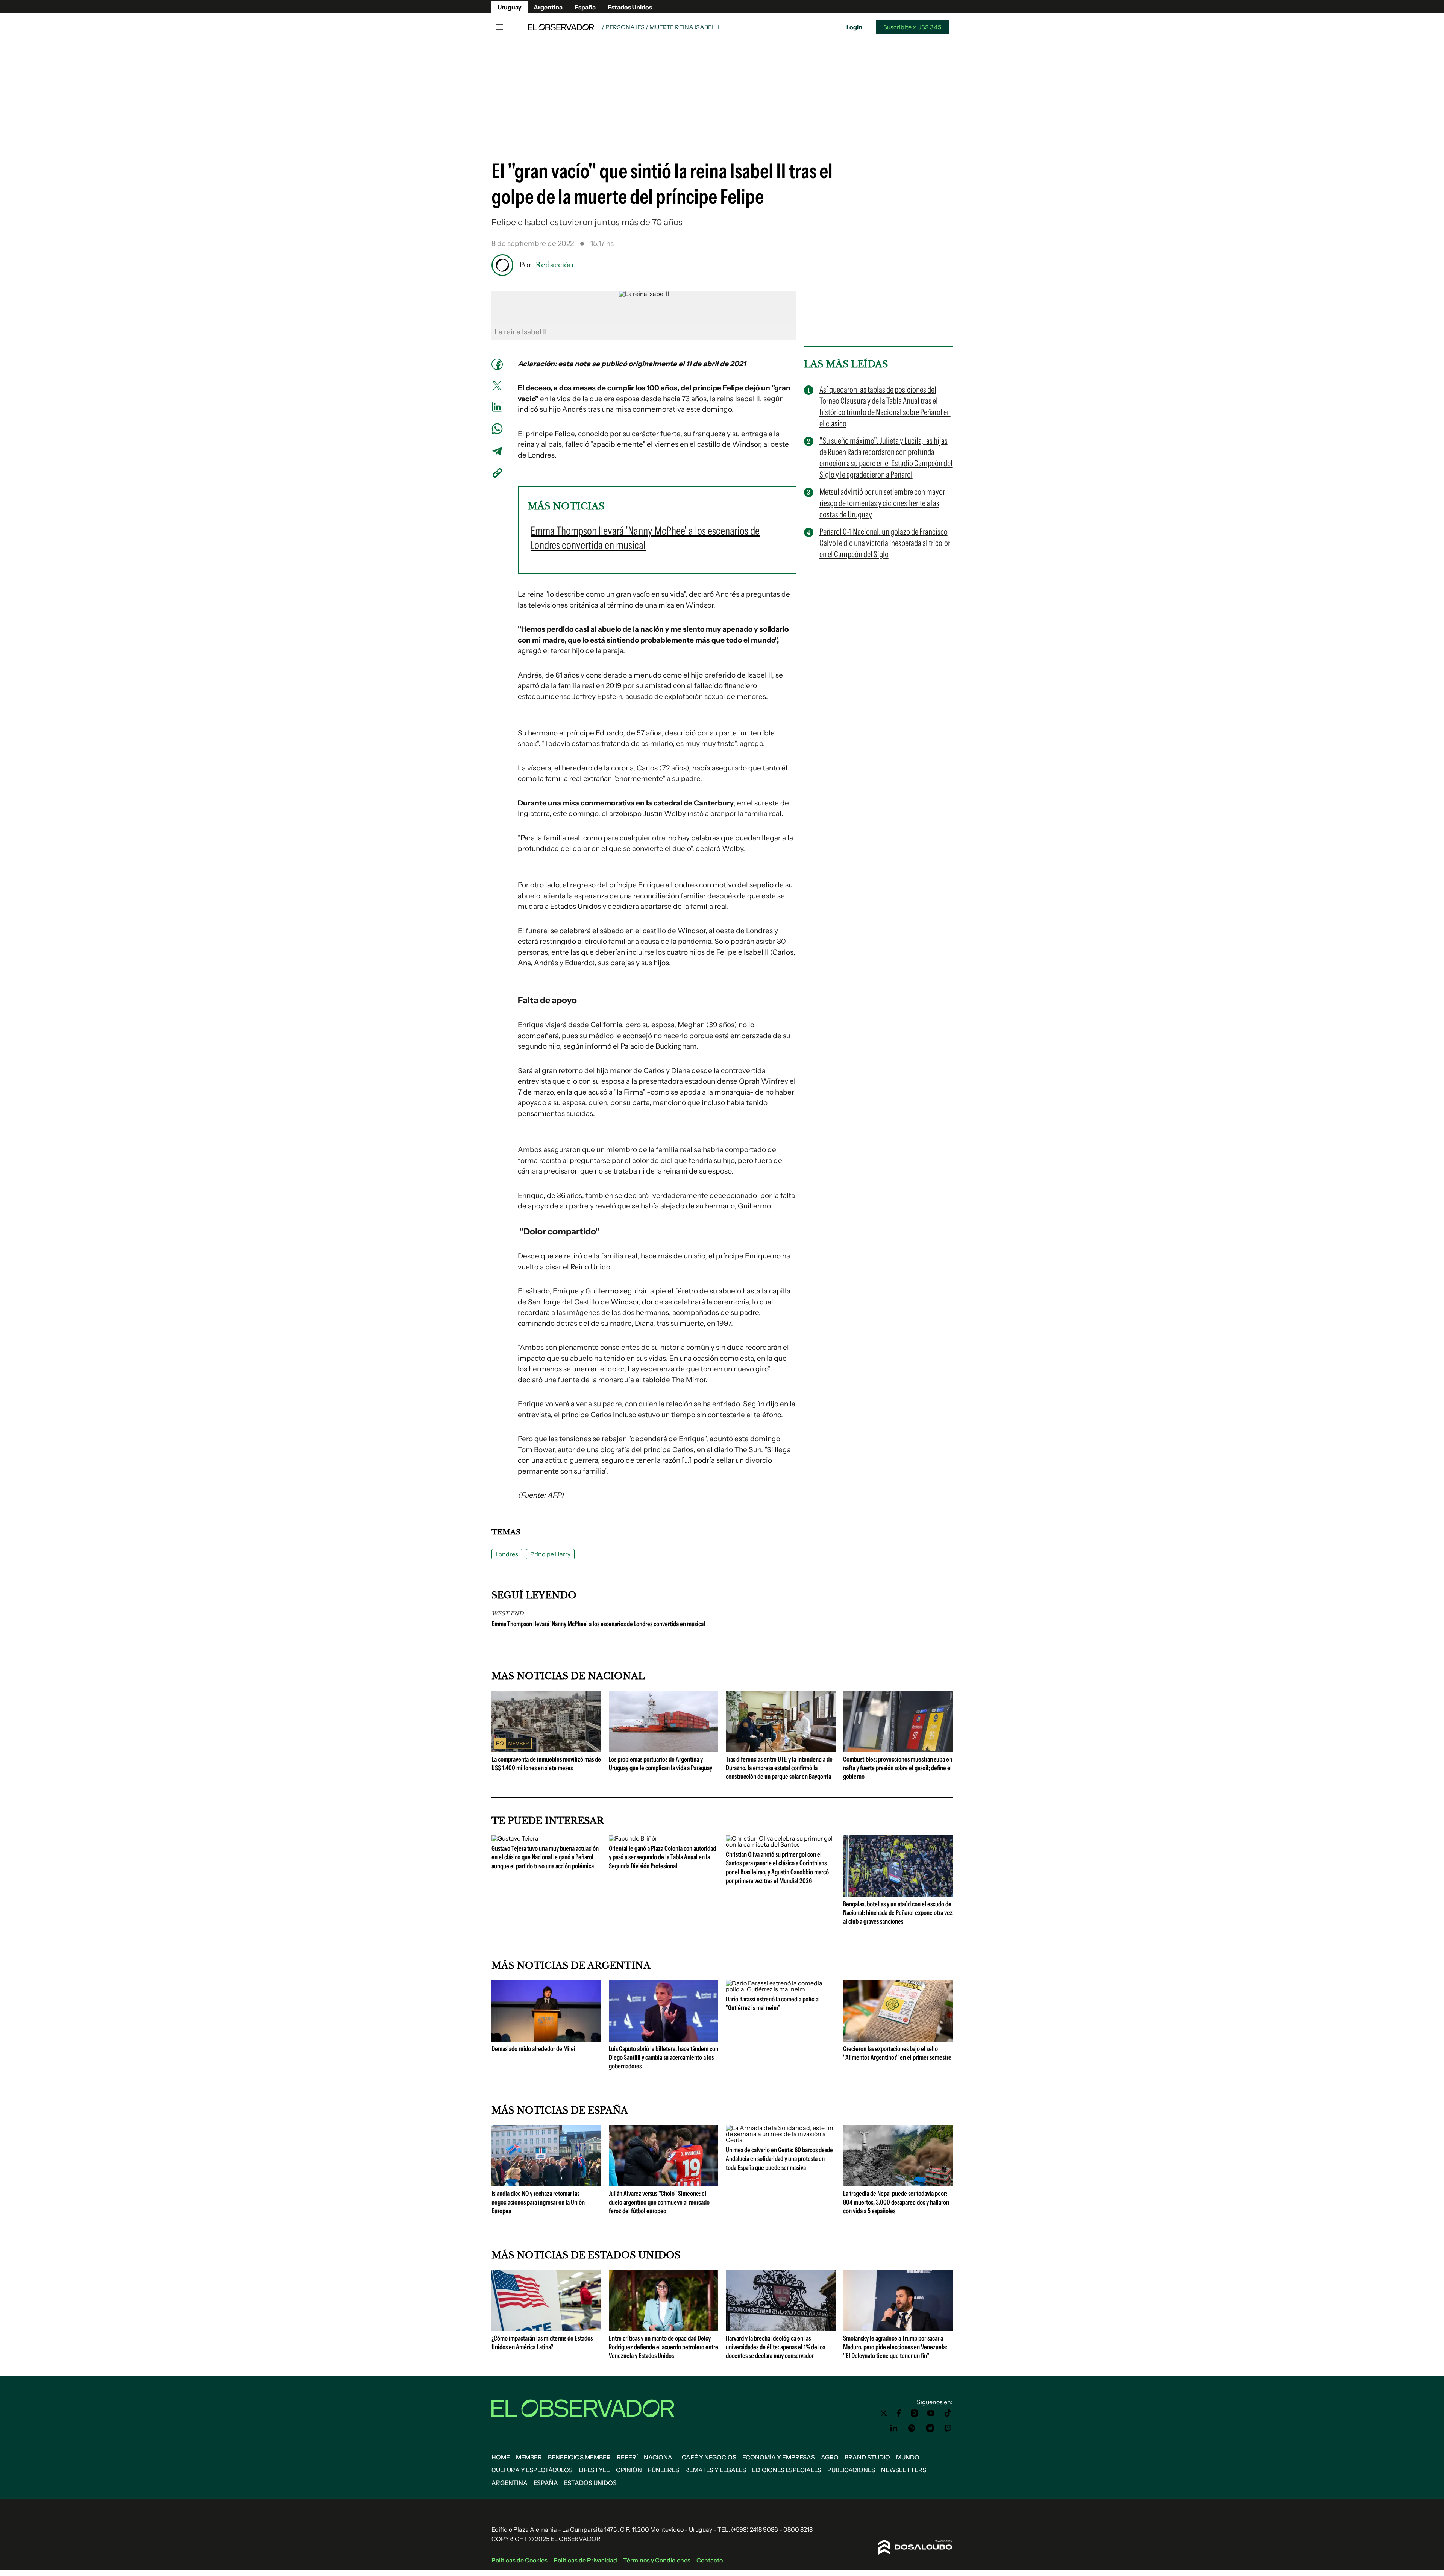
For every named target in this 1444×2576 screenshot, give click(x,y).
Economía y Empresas (779, 2457)
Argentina (548, 7)
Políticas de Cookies (520, 2560)
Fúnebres (664, 2470)
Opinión (629, 2470)
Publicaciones (851, 2470)
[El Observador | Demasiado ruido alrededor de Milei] (546, 2039)
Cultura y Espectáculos (532, 2470)
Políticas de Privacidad (585, 2560)
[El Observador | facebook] (899, 2413)
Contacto (710, 2560)
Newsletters (904, 2470)
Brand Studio (867, 2457)
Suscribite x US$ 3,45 (912, 27)
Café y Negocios (709, 2457)
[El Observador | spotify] (912, 2428)
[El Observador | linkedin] (894, 2428)
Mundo (908, 2457)
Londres (507, 1554)
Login (854, 27)
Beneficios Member (579, 2457)
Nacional (660, 2457)
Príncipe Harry (550, 1554)
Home (501, 2457)
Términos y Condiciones (657, 2560)
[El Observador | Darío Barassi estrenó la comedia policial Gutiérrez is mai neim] (781, 1989)
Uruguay (510, 7)
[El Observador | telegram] (930, 2428)
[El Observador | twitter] (884, 2413)
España (585, 7)
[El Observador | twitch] (948, 2428)
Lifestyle (594, 2470)
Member (529, 2457)
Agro (830, 2457)
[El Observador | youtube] (931, 2413)
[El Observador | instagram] (915, 2413)
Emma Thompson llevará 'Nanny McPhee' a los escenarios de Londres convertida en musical (598, 1624)
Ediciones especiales (787, 2470)
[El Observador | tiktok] (948, 2413)
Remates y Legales (716, 2470)
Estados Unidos (630, 7)
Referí (627, 2457)
